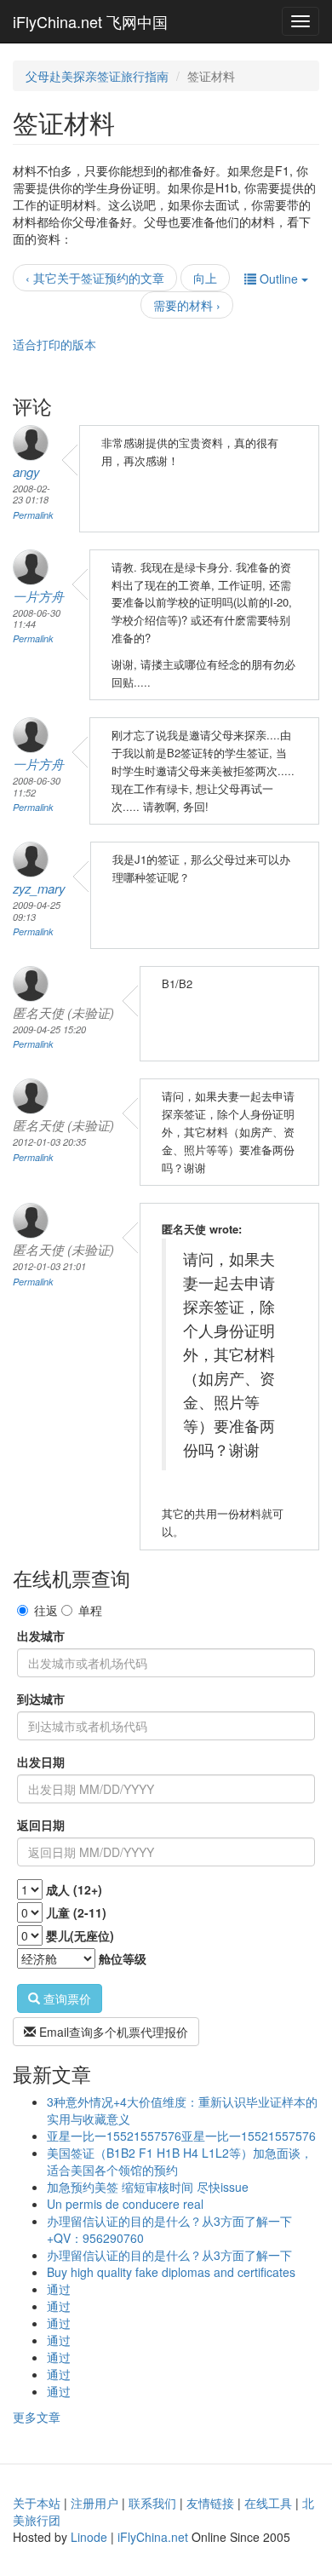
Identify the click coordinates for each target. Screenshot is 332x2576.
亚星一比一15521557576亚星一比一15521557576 (181, 2136)
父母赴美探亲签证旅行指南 (97, 76)
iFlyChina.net (153, 2537)
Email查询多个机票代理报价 (112, 2032)
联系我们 (152, 2503)
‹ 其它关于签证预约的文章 (95, 278)
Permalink (33, 515)
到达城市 (41, 1699)
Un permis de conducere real (125, 2204)
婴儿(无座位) (80, 1935)
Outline (279, 279)
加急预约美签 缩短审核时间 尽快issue (148, 2187)
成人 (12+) (74, 1889)
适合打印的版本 (54, 344)
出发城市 (41, 1636)
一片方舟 (38, 596)
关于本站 (37, 2503)
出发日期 (41, 1762)
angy (26, 471)
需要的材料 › (187, 305)
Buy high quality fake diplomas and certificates (171, 2272)
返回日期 (41, 1825)
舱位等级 (123, 1958)
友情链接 (210, 2503)
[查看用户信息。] (33, 443)
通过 (59, 2289)
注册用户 (94, 2503)
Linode (89, 2537)
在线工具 (268, 2503)
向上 (205, 278)
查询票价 (66, 1998)
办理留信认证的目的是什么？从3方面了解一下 (169, 2255)
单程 (90, 1610)
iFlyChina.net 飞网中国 (90, 21)
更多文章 (37, 2417)
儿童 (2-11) (76, 1912)
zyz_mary (39, 888)
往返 (46, 1610)
